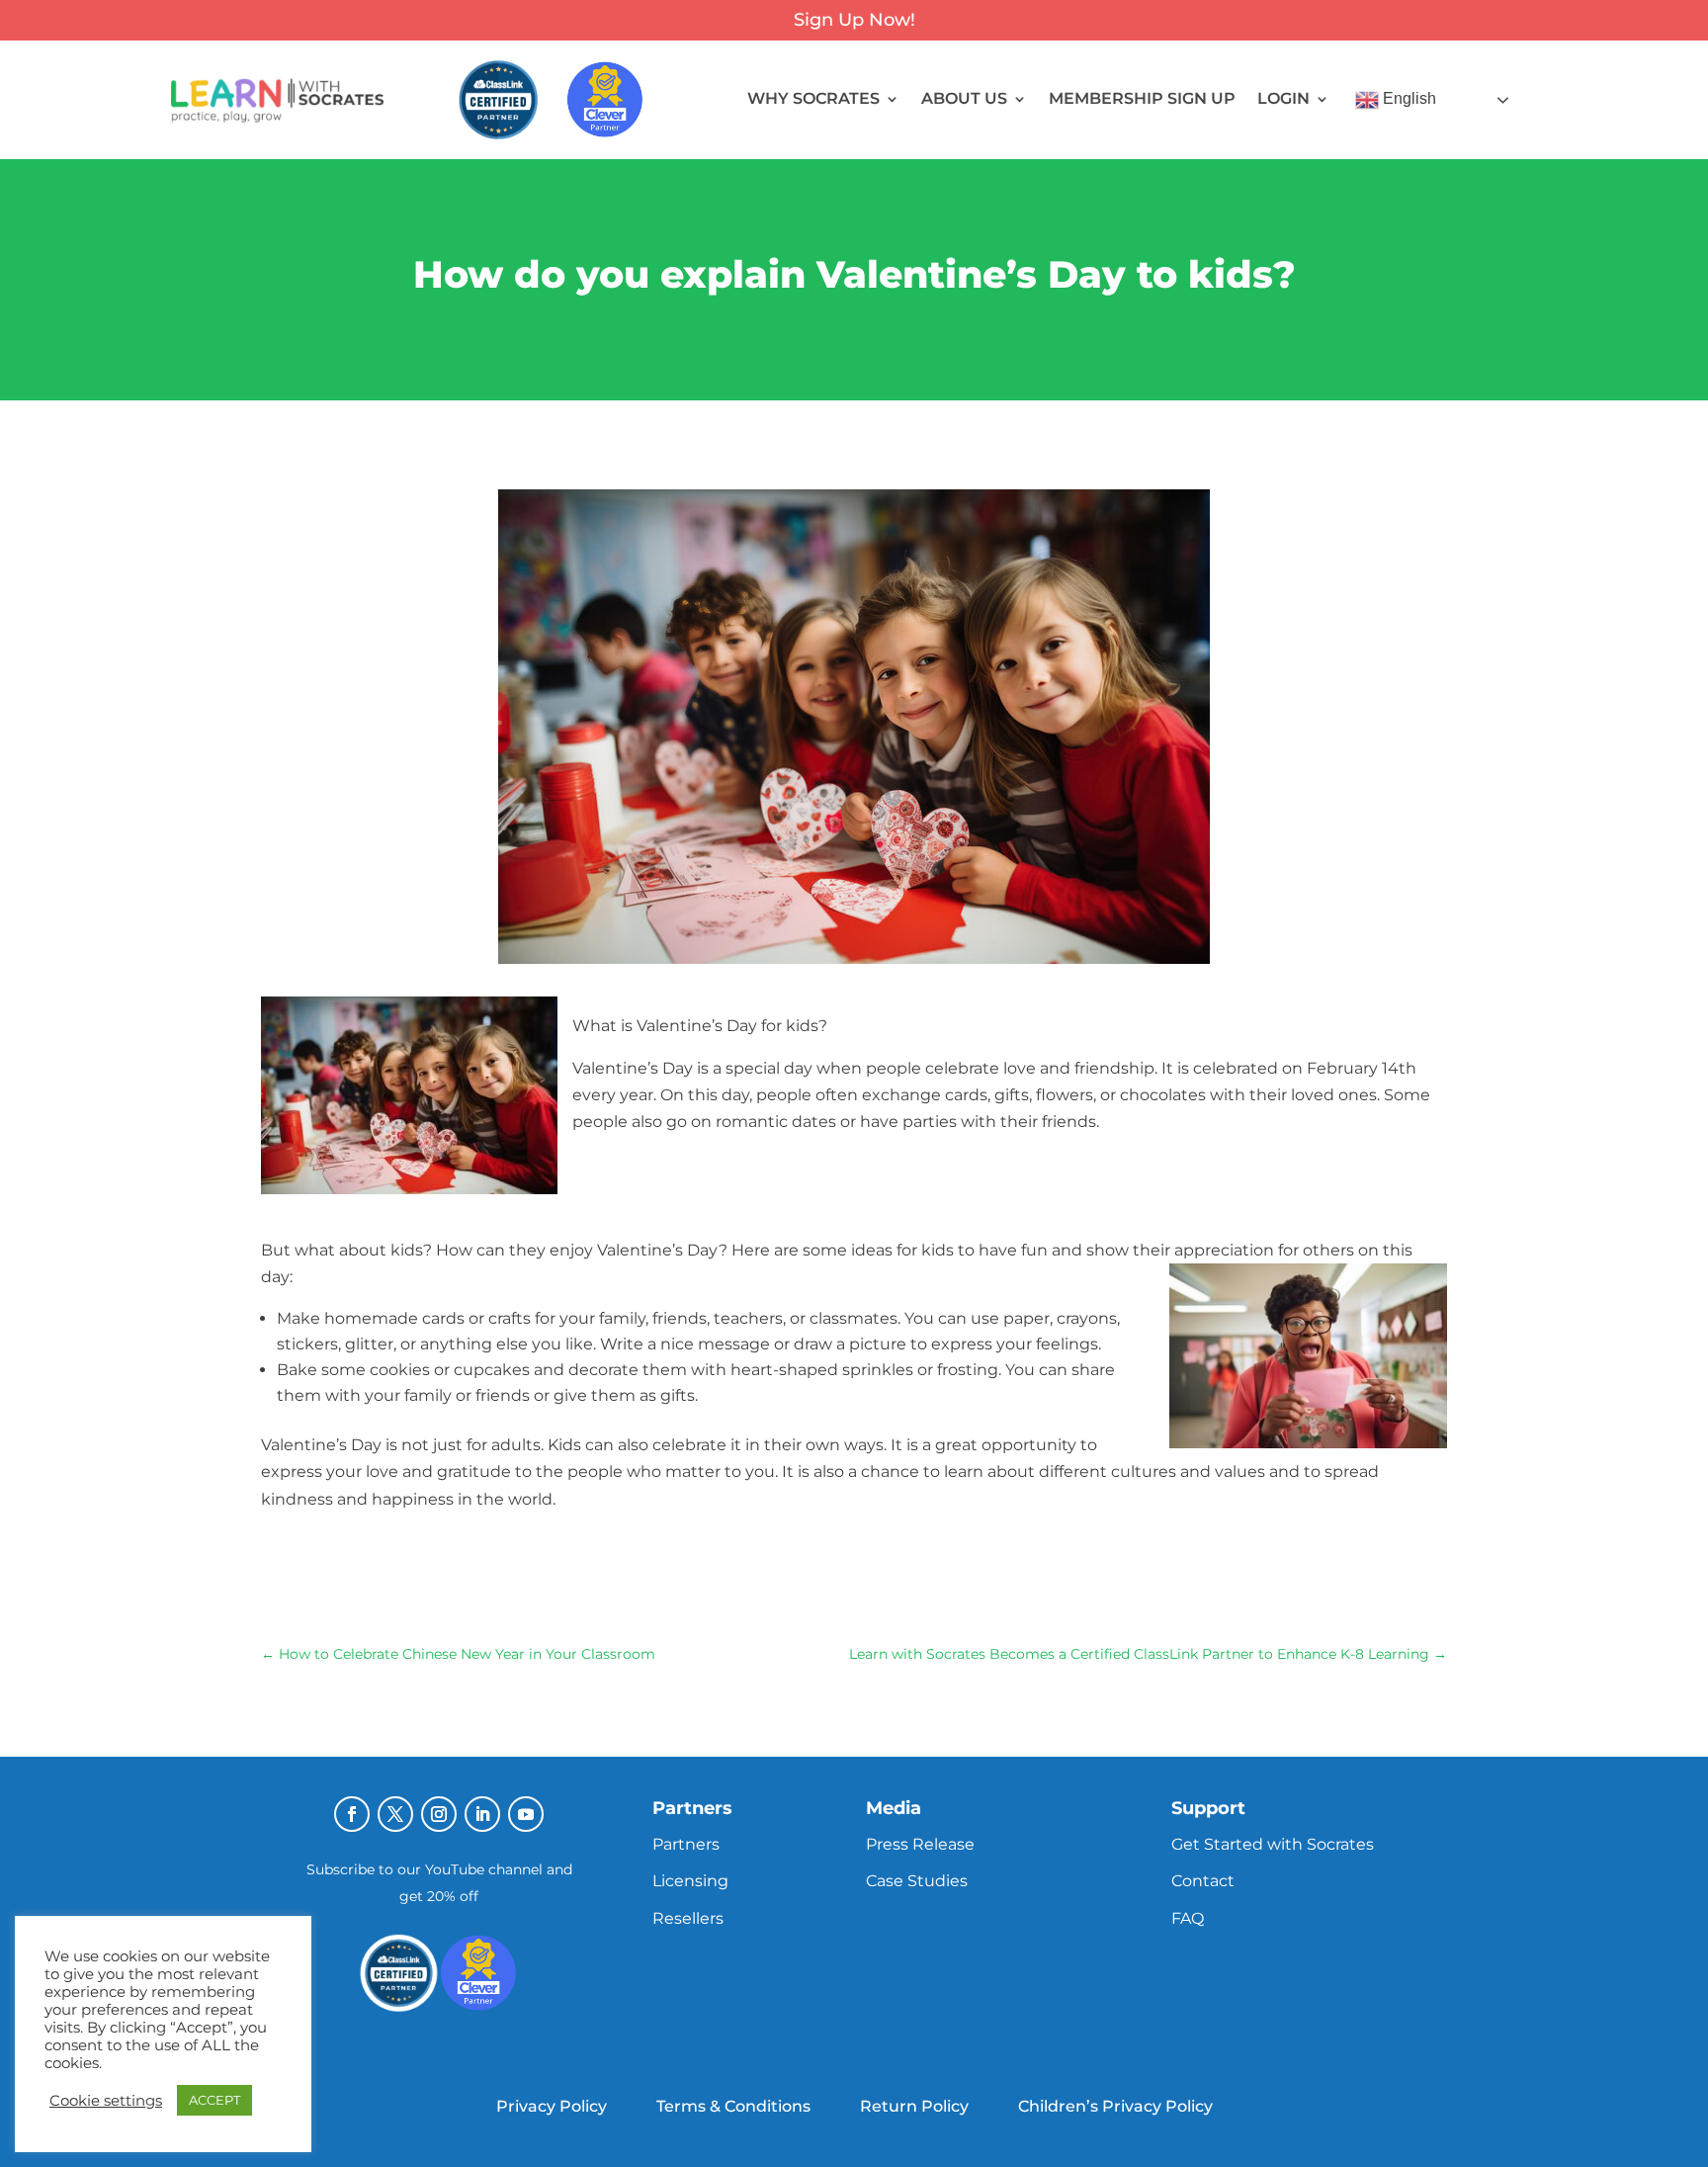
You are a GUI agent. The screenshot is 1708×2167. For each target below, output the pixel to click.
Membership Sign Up (1142, 100)
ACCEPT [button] (214, 2100)
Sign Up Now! (854, 20)
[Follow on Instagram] (439, 1814)
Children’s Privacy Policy (1115, 2106)
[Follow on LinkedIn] (482, 1814)
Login (1283, 100)
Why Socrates (813, 100)
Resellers (688, 1918)
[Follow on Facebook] (352, 1814)
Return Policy (914, 2106)
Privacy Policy (552, 2106)
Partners (686, 1844)
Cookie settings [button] (106, 2101)
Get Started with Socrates (1273, 1844)
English (1408, 99)
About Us (964, 100)
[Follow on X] (395, 1814)
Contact (1203, 1881)
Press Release (920, 1844)
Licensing (690, 1881)
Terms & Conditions (733, 2106)
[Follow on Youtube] (526, 1814)
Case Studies (917, 1881)
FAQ (1188, 1918)
